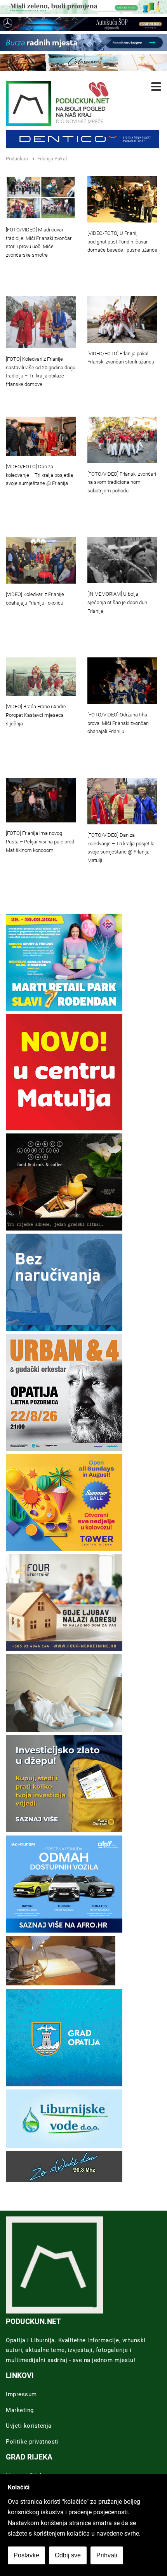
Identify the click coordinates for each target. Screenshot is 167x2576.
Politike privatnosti (32, 2442)
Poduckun (17, 159)
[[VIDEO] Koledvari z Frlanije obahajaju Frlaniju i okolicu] (41, 560)
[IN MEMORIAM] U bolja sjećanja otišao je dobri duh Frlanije (117, 602)
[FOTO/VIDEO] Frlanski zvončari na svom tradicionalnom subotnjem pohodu (122, 482)
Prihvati (107, 2555)
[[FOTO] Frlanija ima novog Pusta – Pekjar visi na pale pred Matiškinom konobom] (41, 800)
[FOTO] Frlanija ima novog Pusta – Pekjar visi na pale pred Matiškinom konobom (40, 842)
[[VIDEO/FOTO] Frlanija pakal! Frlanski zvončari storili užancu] (122, 320)
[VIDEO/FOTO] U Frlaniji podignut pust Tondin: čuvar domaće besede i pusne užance (122, 242)
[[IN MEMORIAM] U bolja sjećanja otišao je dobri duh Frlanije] (122, 560)
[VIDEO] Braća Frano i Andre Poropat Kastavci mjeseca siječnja (36, 715)
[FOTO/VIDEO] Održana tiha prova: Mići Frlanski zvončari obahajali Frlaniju (118, 723)
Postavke (26, 2555)
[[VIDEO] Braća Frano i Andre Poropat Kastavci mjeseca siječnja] (41, 677)
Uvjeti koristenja (29, 2426)
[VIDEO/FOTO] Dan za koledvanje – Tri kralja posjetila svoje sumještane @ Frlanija (39, 475)
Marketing (20, 2410)
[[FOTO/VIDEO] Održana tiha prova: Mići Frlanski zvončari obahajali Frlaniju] (122, 681)
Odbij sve (68, 2555)
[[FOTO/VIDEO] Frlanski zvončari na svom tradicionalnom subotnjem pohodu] (122, 440)
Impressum (21, 2394)
